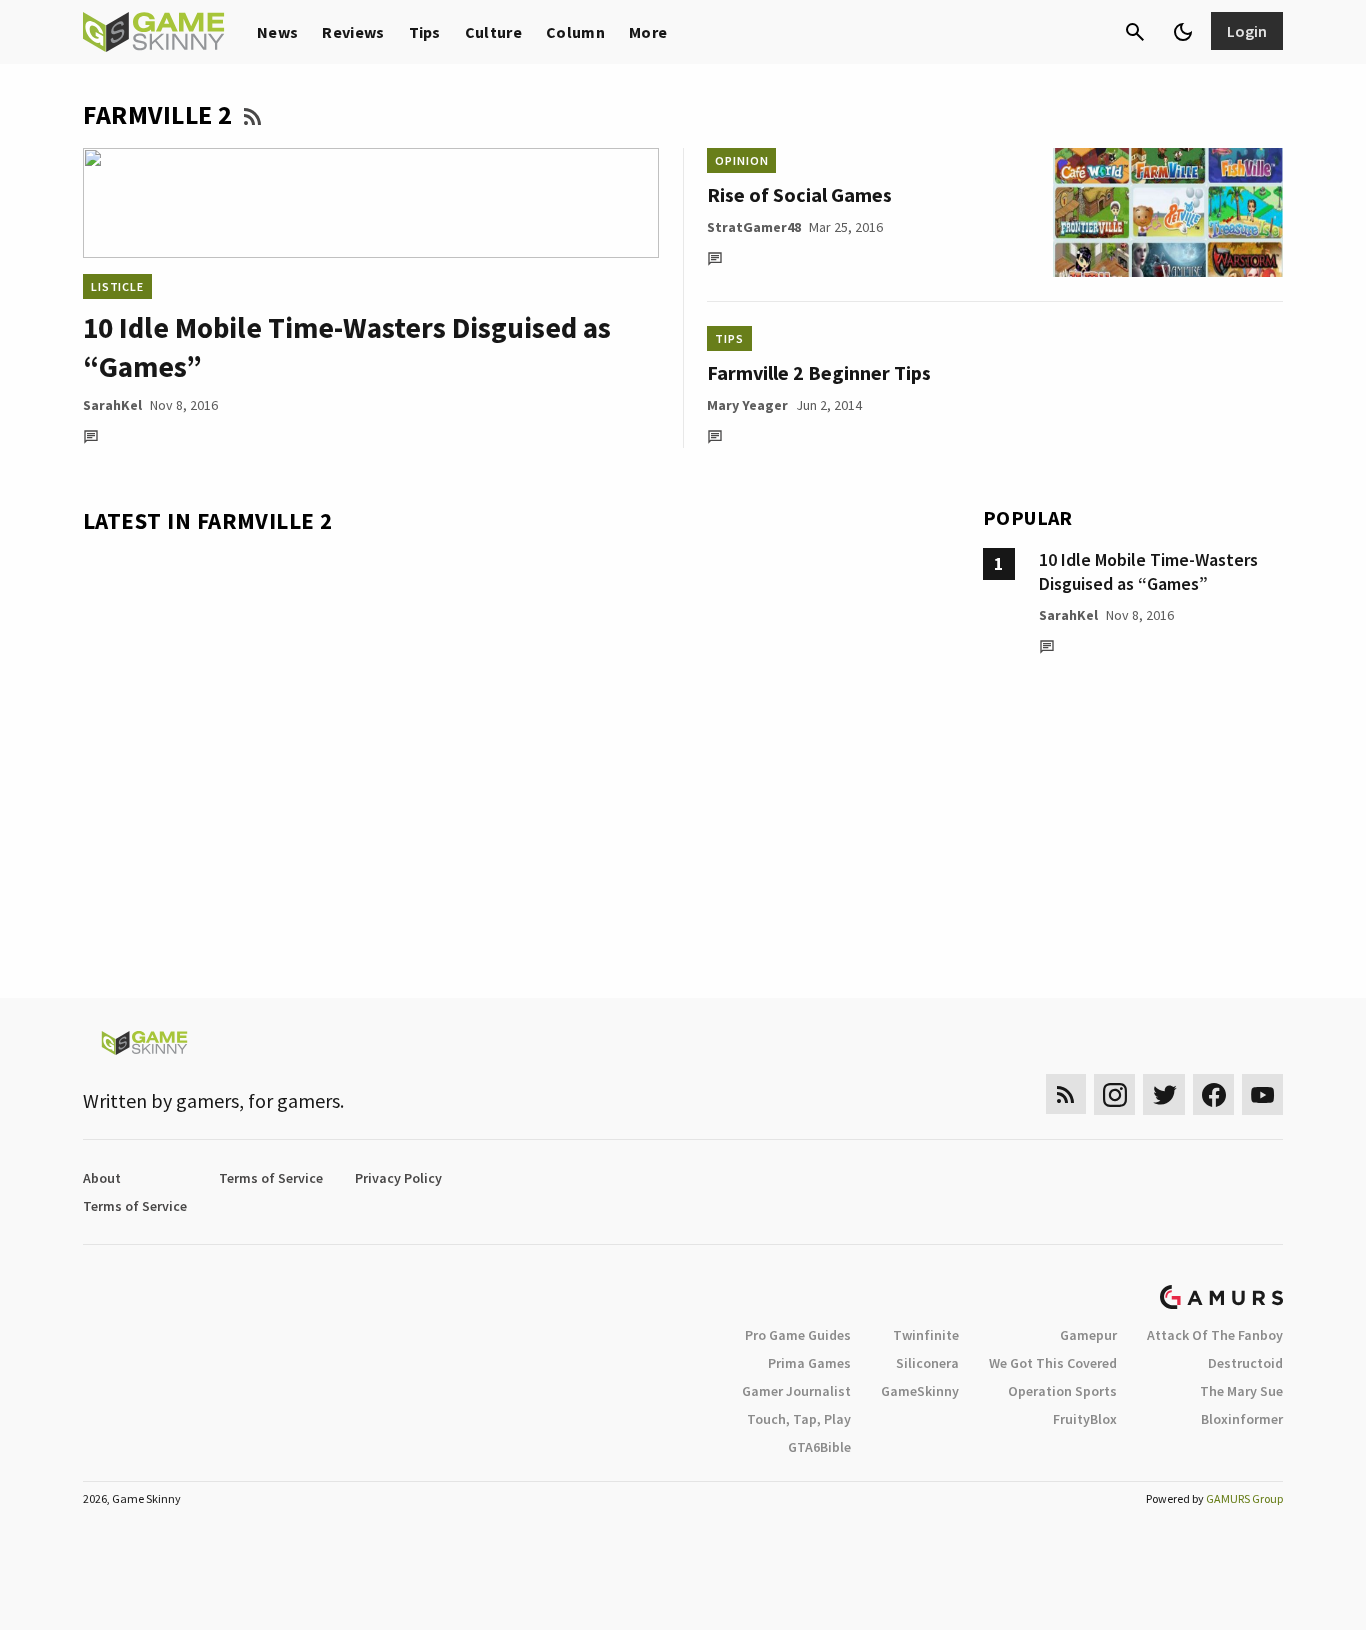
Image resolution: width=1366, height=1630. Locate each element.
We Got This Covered (1053, 1363)
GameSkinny (920, 1391)
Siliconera (927, 1363)
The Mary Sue (1241, 1391)
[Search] (1135, 32)
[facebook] (1213, 1094)
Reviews (353, 32)
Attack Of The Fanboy (1215, 1335)
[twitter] (1164, 1094)
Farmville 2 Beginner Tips (819, 372)
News (277, 32)
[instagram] (1114, 1094)
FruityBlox (1085, 1419)
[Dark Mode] (1183, 32)
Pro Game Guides (798, 1335)
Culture (493, 32)
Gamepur (1088, 1335)
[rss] (1066, 1094)
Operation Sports (1062, 1391)
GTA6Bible (819, 1447)
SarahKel (112, 405)
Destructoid (1245, 1363)
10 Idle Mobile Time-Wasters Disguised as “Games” (1148, 571)
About (102, 1178)
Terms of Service (271, 1178)
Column (575, 32)
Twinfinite (926, 1335)
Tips (425, 32)
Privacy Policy (398, 1178)
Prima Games (809, 1363)
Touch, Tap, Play (799, 1419)
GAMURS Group (1244, 1498)
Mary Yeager (747, 405)
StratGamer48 (754, 227)
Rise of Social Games (799, 194)
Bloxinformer (1242, 1419)
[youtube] (1263, 1094)
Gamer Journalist (796, 1391)
